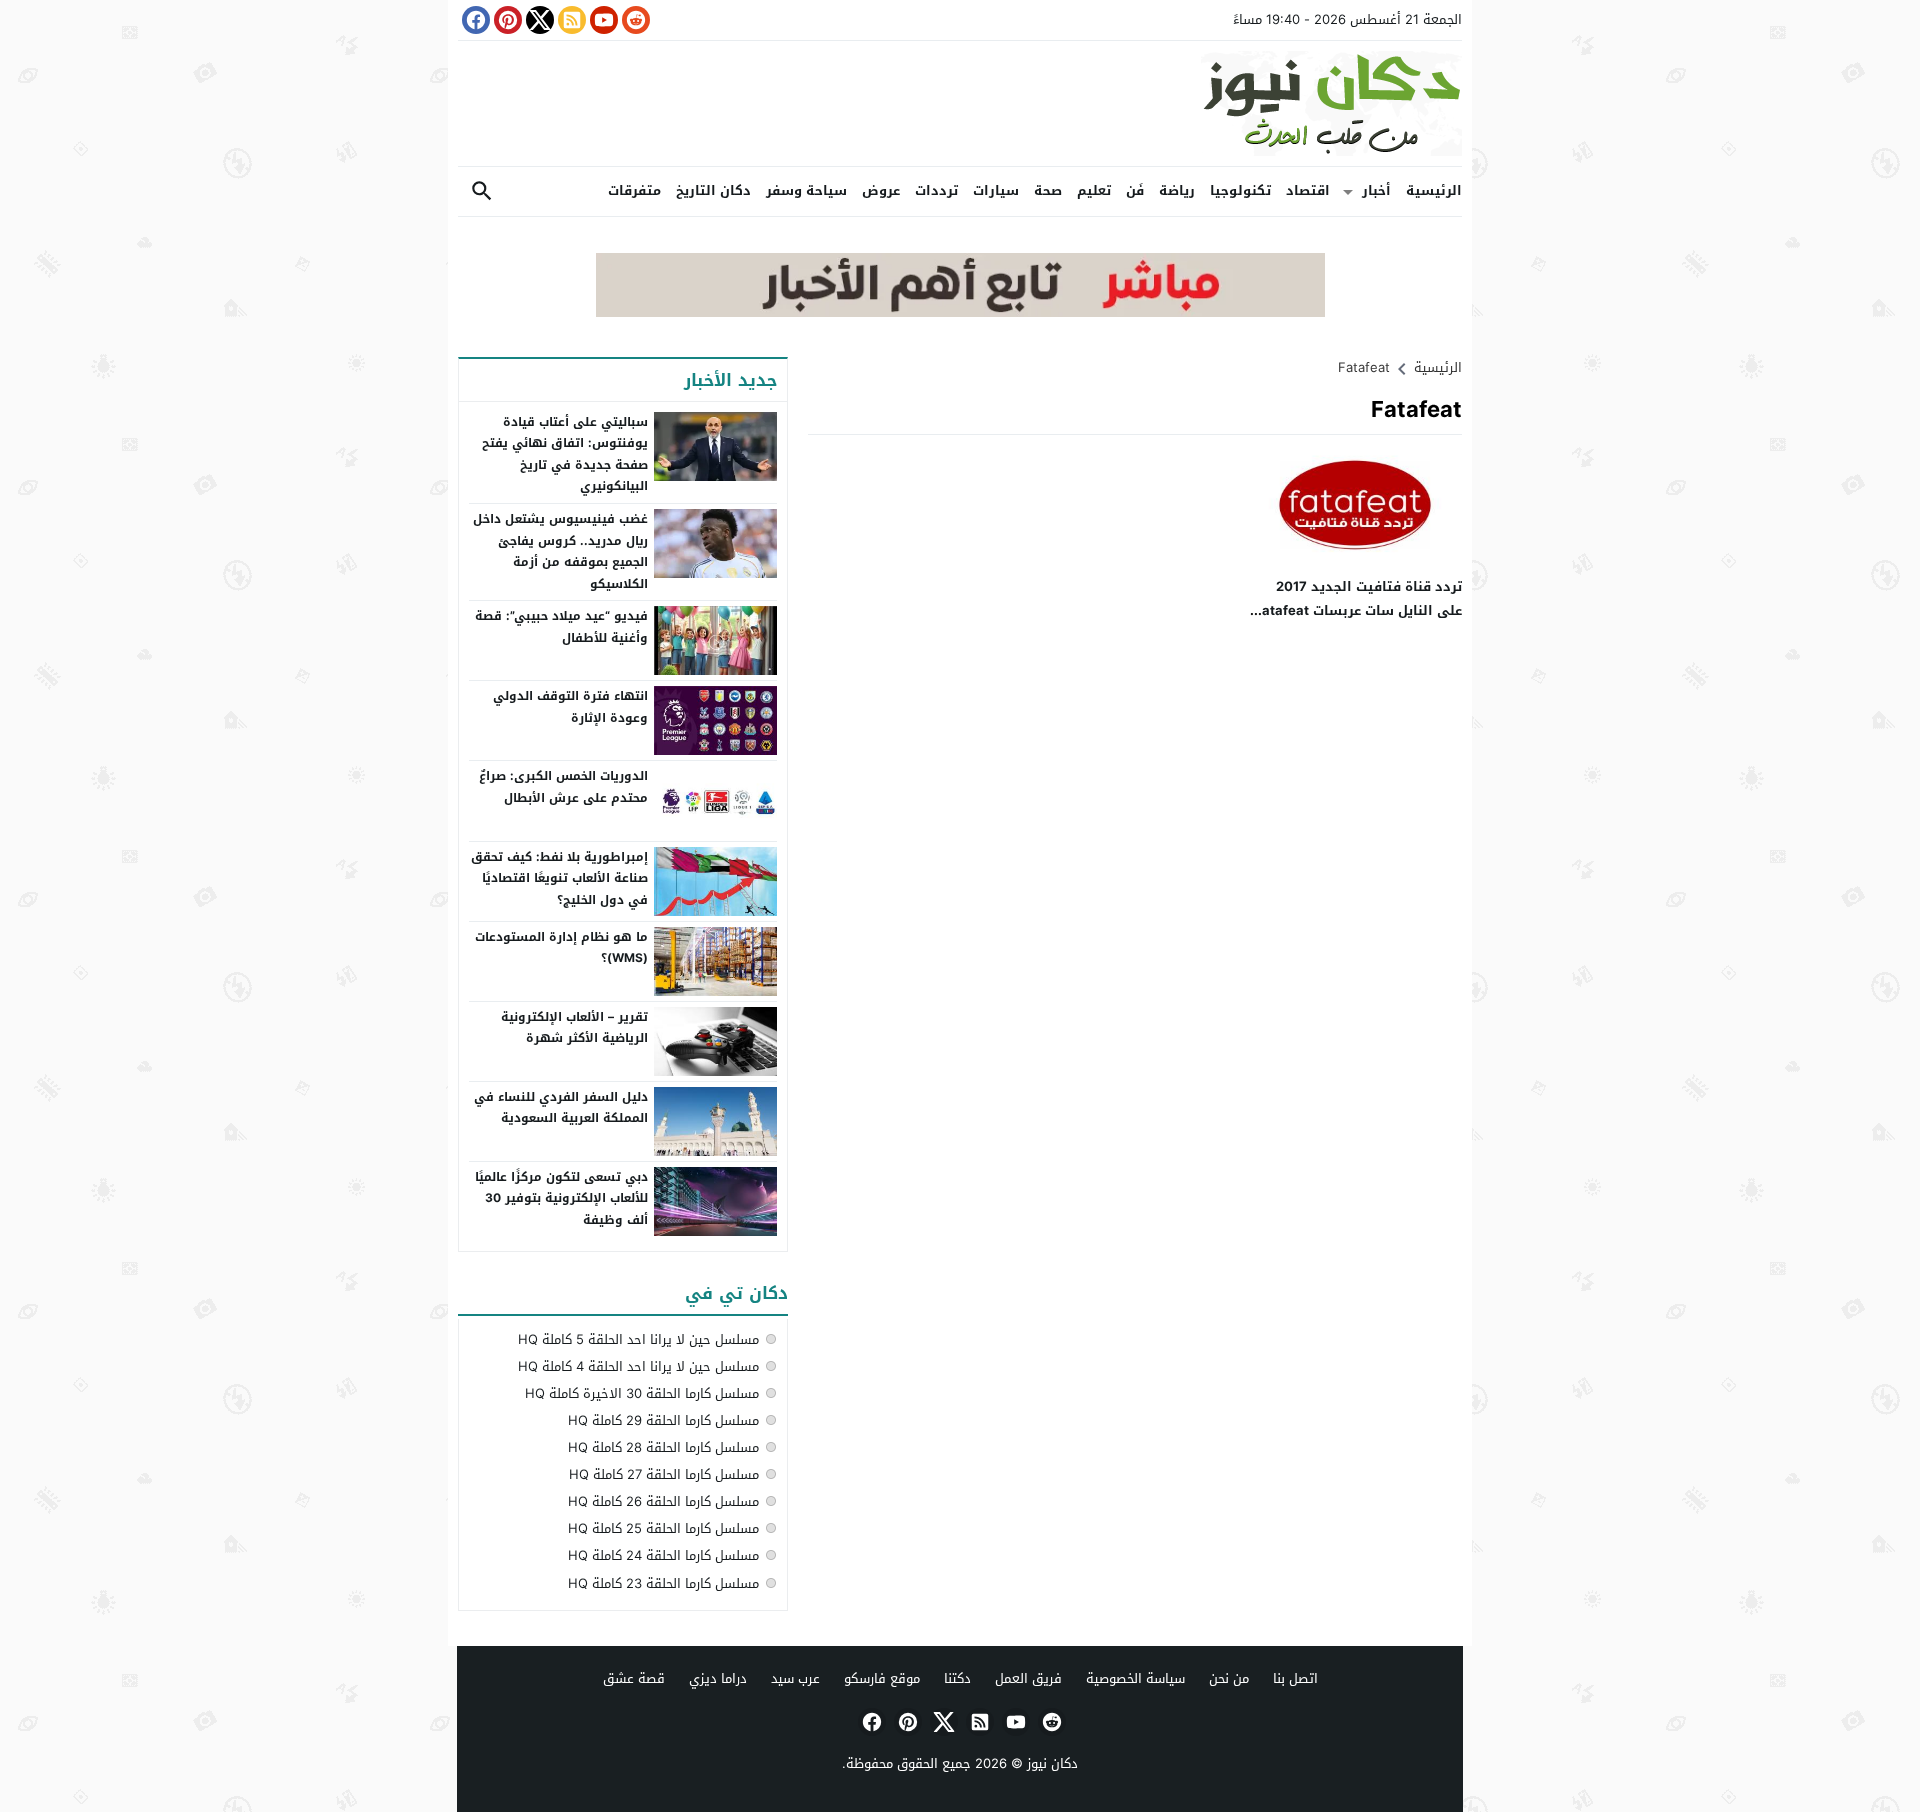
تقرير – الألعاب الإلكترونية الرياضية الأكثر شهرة (574, 1028)
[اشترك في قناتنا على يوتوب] (602, 20)
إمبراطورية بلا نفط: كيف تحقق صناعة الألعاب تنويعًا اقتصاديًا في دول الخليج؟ (559, 878)
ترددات (936, 190)
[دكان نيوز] (960, 103)
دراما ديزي (718, 1678)
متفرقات (634, 190)
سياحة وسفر (806, 190)
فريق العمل (1028, 1678)
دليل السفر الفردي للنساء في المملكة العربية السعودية (561, 1108)
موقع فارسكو (882, 1678)
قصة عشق (634, 1678)
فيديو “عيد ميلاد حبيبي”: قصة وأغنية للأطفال (561, 627)
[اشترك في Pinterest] (506, 20)
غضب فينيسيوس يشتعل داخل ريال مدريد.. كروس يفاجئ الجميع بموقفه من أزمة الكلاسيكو (560, 551)
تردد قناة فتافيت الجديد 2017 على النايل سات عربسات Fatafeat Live (1358, 610)
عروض (881, 190)
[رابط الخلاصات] (570, 20)
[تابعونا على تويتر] (538, 20)
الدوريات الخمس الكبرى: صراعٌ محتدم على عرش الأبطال (563, 787)
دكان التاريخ (713, 190)
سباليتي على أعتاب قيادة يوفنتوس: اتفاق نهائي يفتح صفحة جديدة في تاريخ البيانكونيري (565, 454)
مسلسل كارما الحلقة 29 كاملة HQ (663, 1420)
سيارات (996, 190)
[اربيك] (960, 312)
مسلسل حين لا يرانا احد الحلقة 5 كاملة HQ (638, 1339)
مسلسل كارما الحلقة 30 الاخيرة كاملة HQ (642, 1393)
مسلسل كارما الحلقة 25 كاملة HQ (663, 1528)
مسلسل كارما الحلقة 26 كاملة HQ (663, 1501)
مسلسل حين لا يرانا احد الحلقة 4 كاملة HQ (638, 1366)
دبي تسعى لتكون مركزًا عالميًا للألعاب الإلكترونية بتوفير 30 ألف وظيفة (561, 1198)
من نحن (1229, 1678)
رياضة (1177, 190)
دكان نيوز (1052, 1763)
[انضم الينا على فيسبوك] (474, 20)
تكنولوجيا (1240, 190)
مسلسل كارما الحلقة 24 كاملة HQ (663, 1555)
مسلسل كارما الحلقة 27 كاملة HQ (664, 1474)
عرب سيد (795, 1678)
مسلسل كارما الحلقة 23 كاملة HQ (663, 1583)
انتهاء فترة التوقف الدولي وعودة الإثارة (570, 707)
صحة (1048, 190)
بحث (482, 191)
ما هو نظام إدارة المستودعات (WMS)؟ (561, 948)
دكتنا (957, 1678)
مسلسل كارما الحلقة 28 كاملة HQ (663, 1447)
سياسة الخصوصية (1135, 1678)
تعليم (1094, 190)
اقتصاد (1308, 190)
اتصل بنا (1295, 1678)
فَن (1135, 190)
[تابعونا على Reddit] (634, 20)
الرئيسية (1434, 190)
